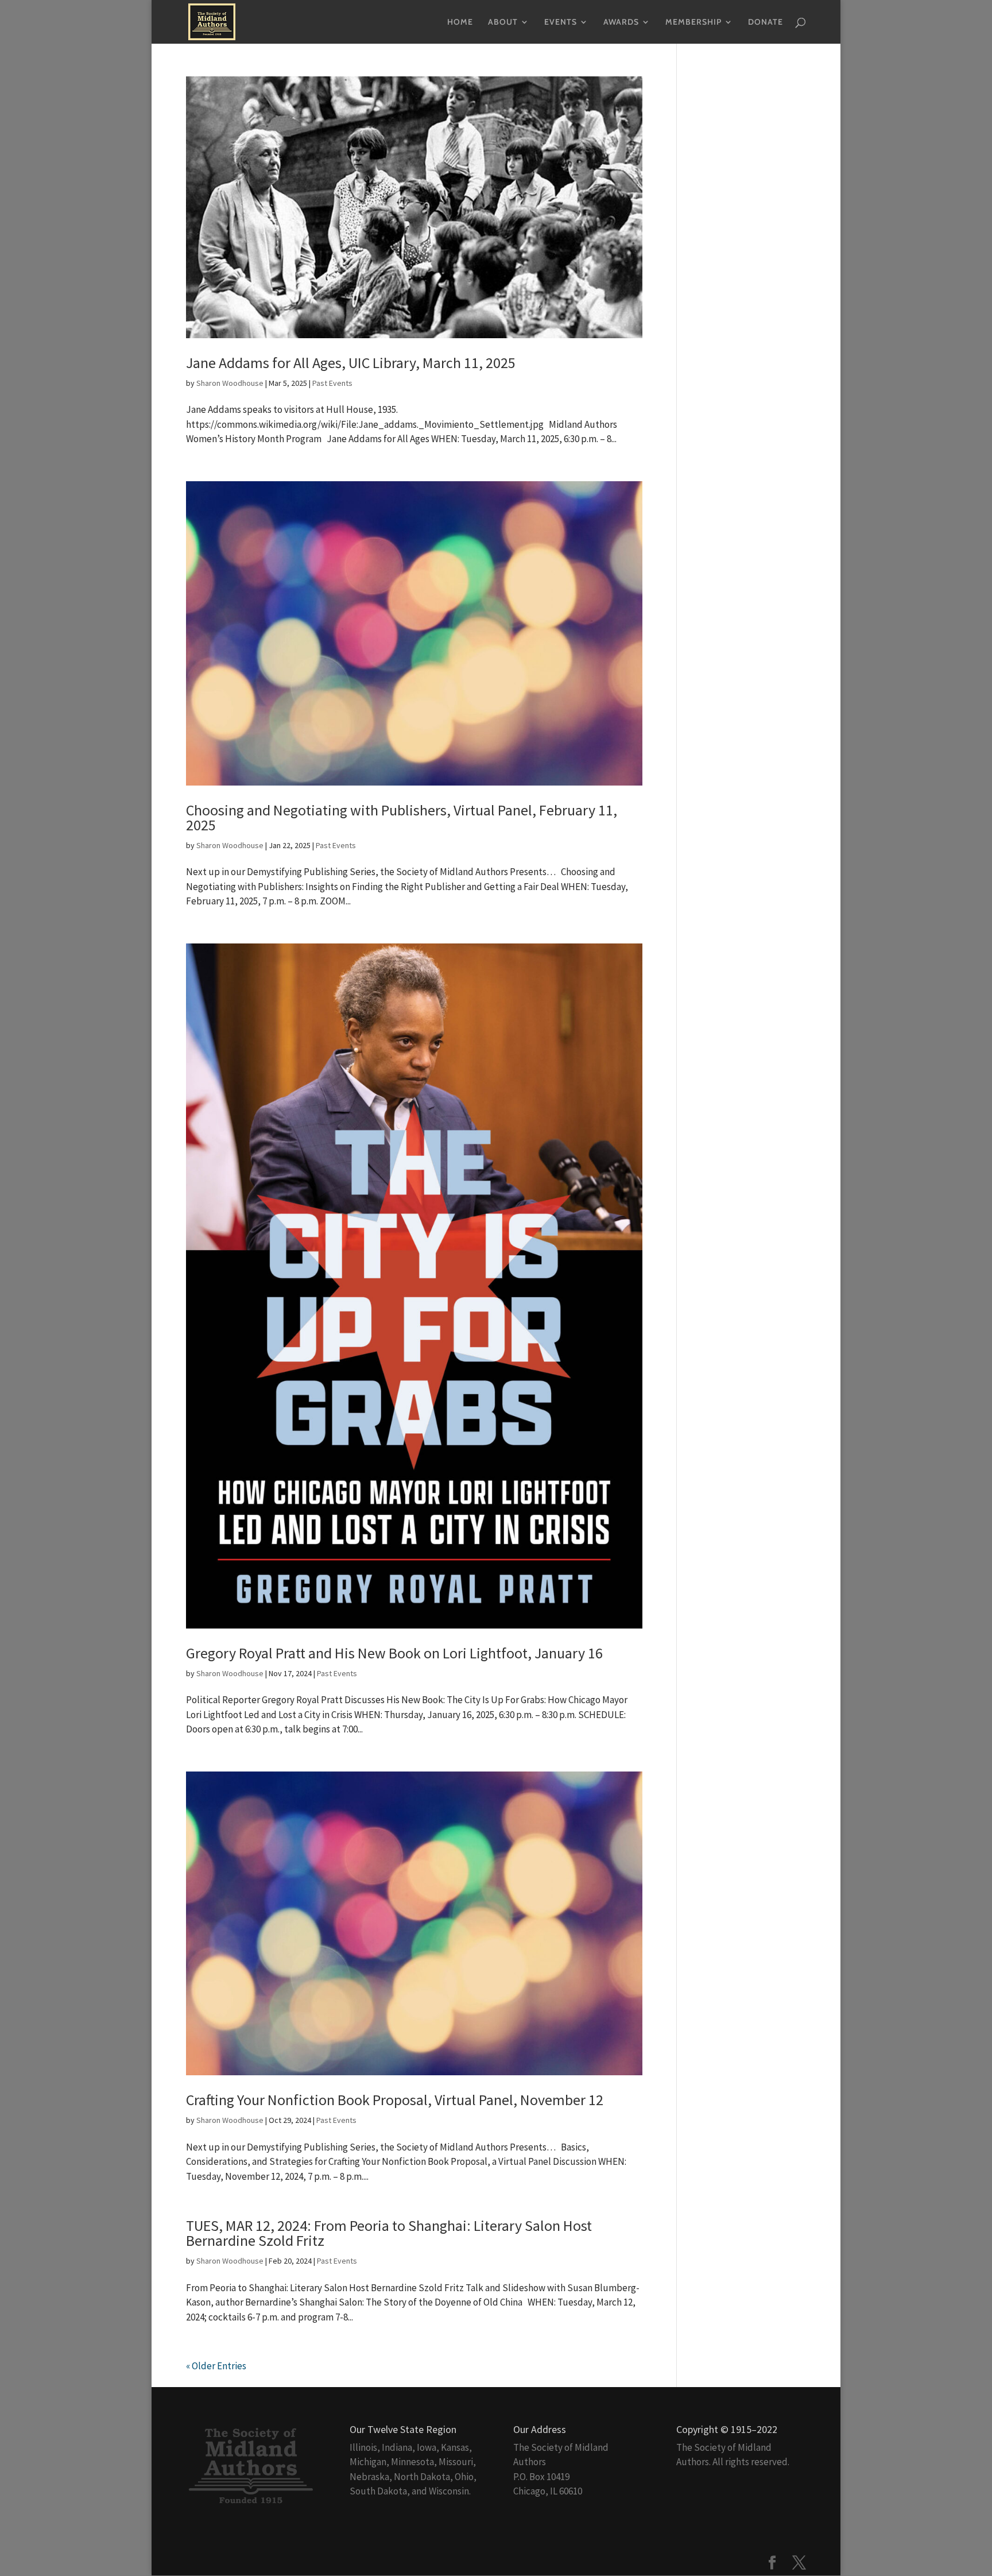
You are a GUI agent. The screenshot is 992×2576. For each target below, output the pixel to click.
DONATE (766, 22)
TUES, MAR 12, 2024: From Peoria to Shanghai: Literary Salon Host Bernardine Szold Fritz (389, 2233)
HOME (460, 22)
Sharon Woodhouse (230, 383)
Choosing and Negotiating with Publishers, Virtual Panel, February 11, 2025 (402, 817)
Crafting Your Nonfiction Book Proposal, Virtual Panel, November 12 (395, 2100)
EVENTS (561, 22)
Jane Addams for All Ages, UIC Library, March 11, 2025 (351, 363)
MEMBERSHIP (693, 22)
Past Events (332, 383)
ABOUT (503, 22)
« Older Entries (216, 2366)
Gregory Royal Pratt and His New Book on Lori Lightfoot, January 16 (394, 1653)
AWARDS (621, 22)
